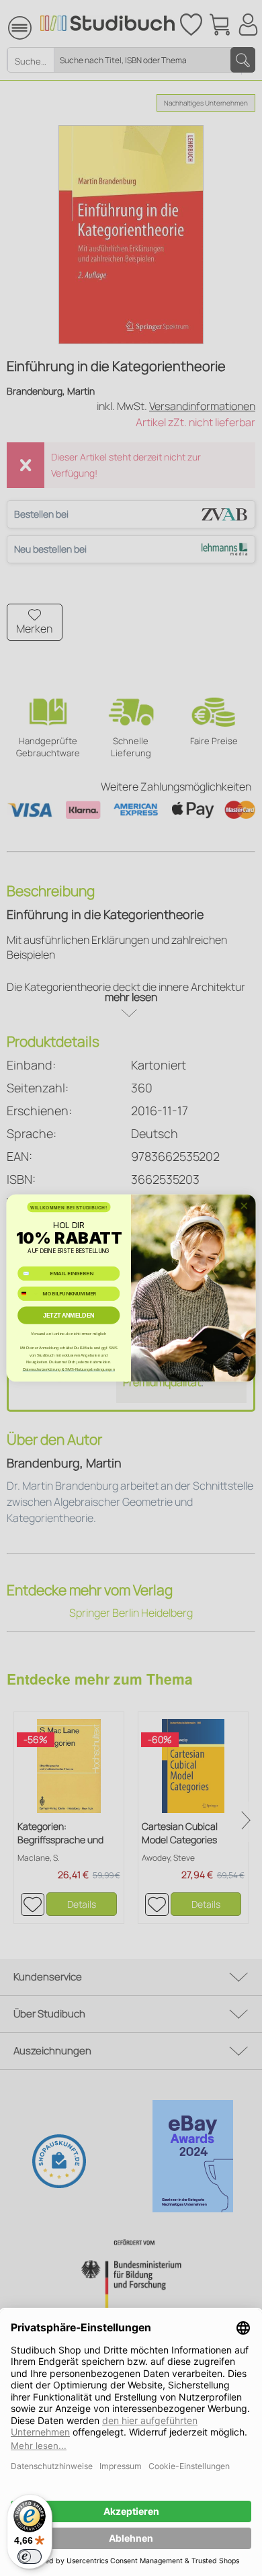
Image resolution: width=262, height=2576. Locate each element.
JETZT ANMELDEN (69, 1316)
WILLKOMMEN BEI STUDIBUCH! (69, 1207)
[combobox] (29, 1293)
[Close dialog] (244, 1206)
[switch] (30, 2557)
